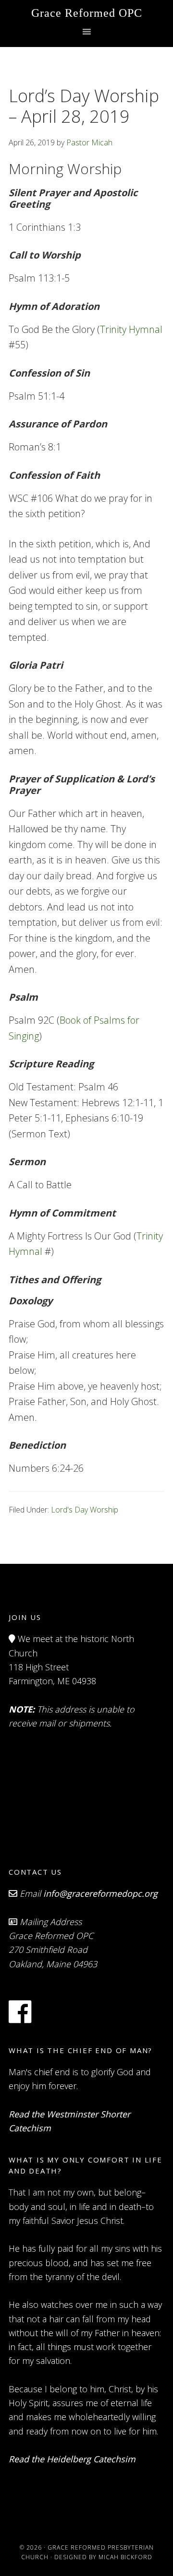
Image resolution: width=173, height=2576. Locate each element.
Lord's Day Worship (85, 1510)
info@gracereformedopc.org (100, 1893)
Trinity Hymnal (131, 329)
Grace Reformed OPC (87, 13)
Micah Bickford (125, 2557)
